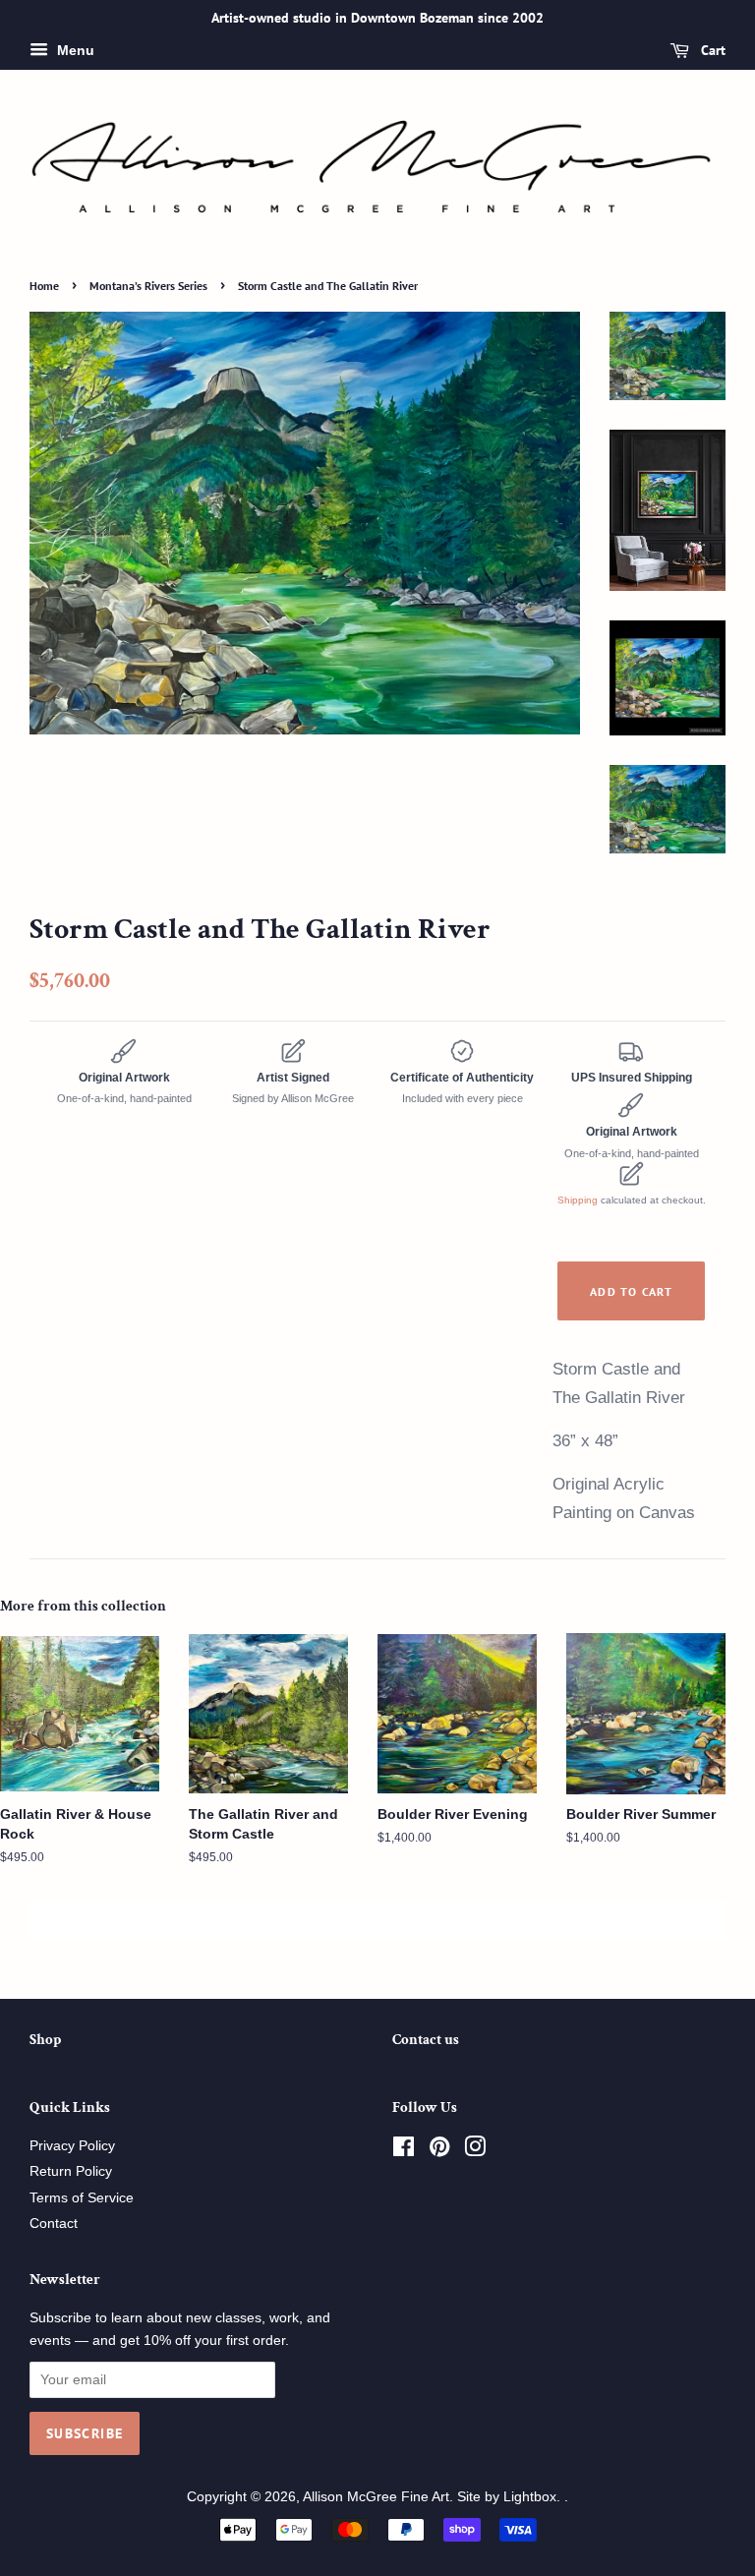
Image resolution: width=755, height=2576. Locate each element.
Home (44, 286)
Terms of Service (82, 2198)
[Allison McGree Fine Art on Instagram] (475, 2151)
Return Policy (71, 2171)
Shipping (578, 1200)
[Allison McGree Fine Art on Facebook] (404, 2151)
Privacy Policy (72, 2146)
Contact (54, 2224)
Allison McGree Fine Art (376, 2497)
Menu (74, 50)
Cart (711, 50)
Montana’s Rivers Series (148, 286)
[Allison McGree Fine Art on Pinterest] (439, 2151)
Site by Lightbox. (511, 2497)
